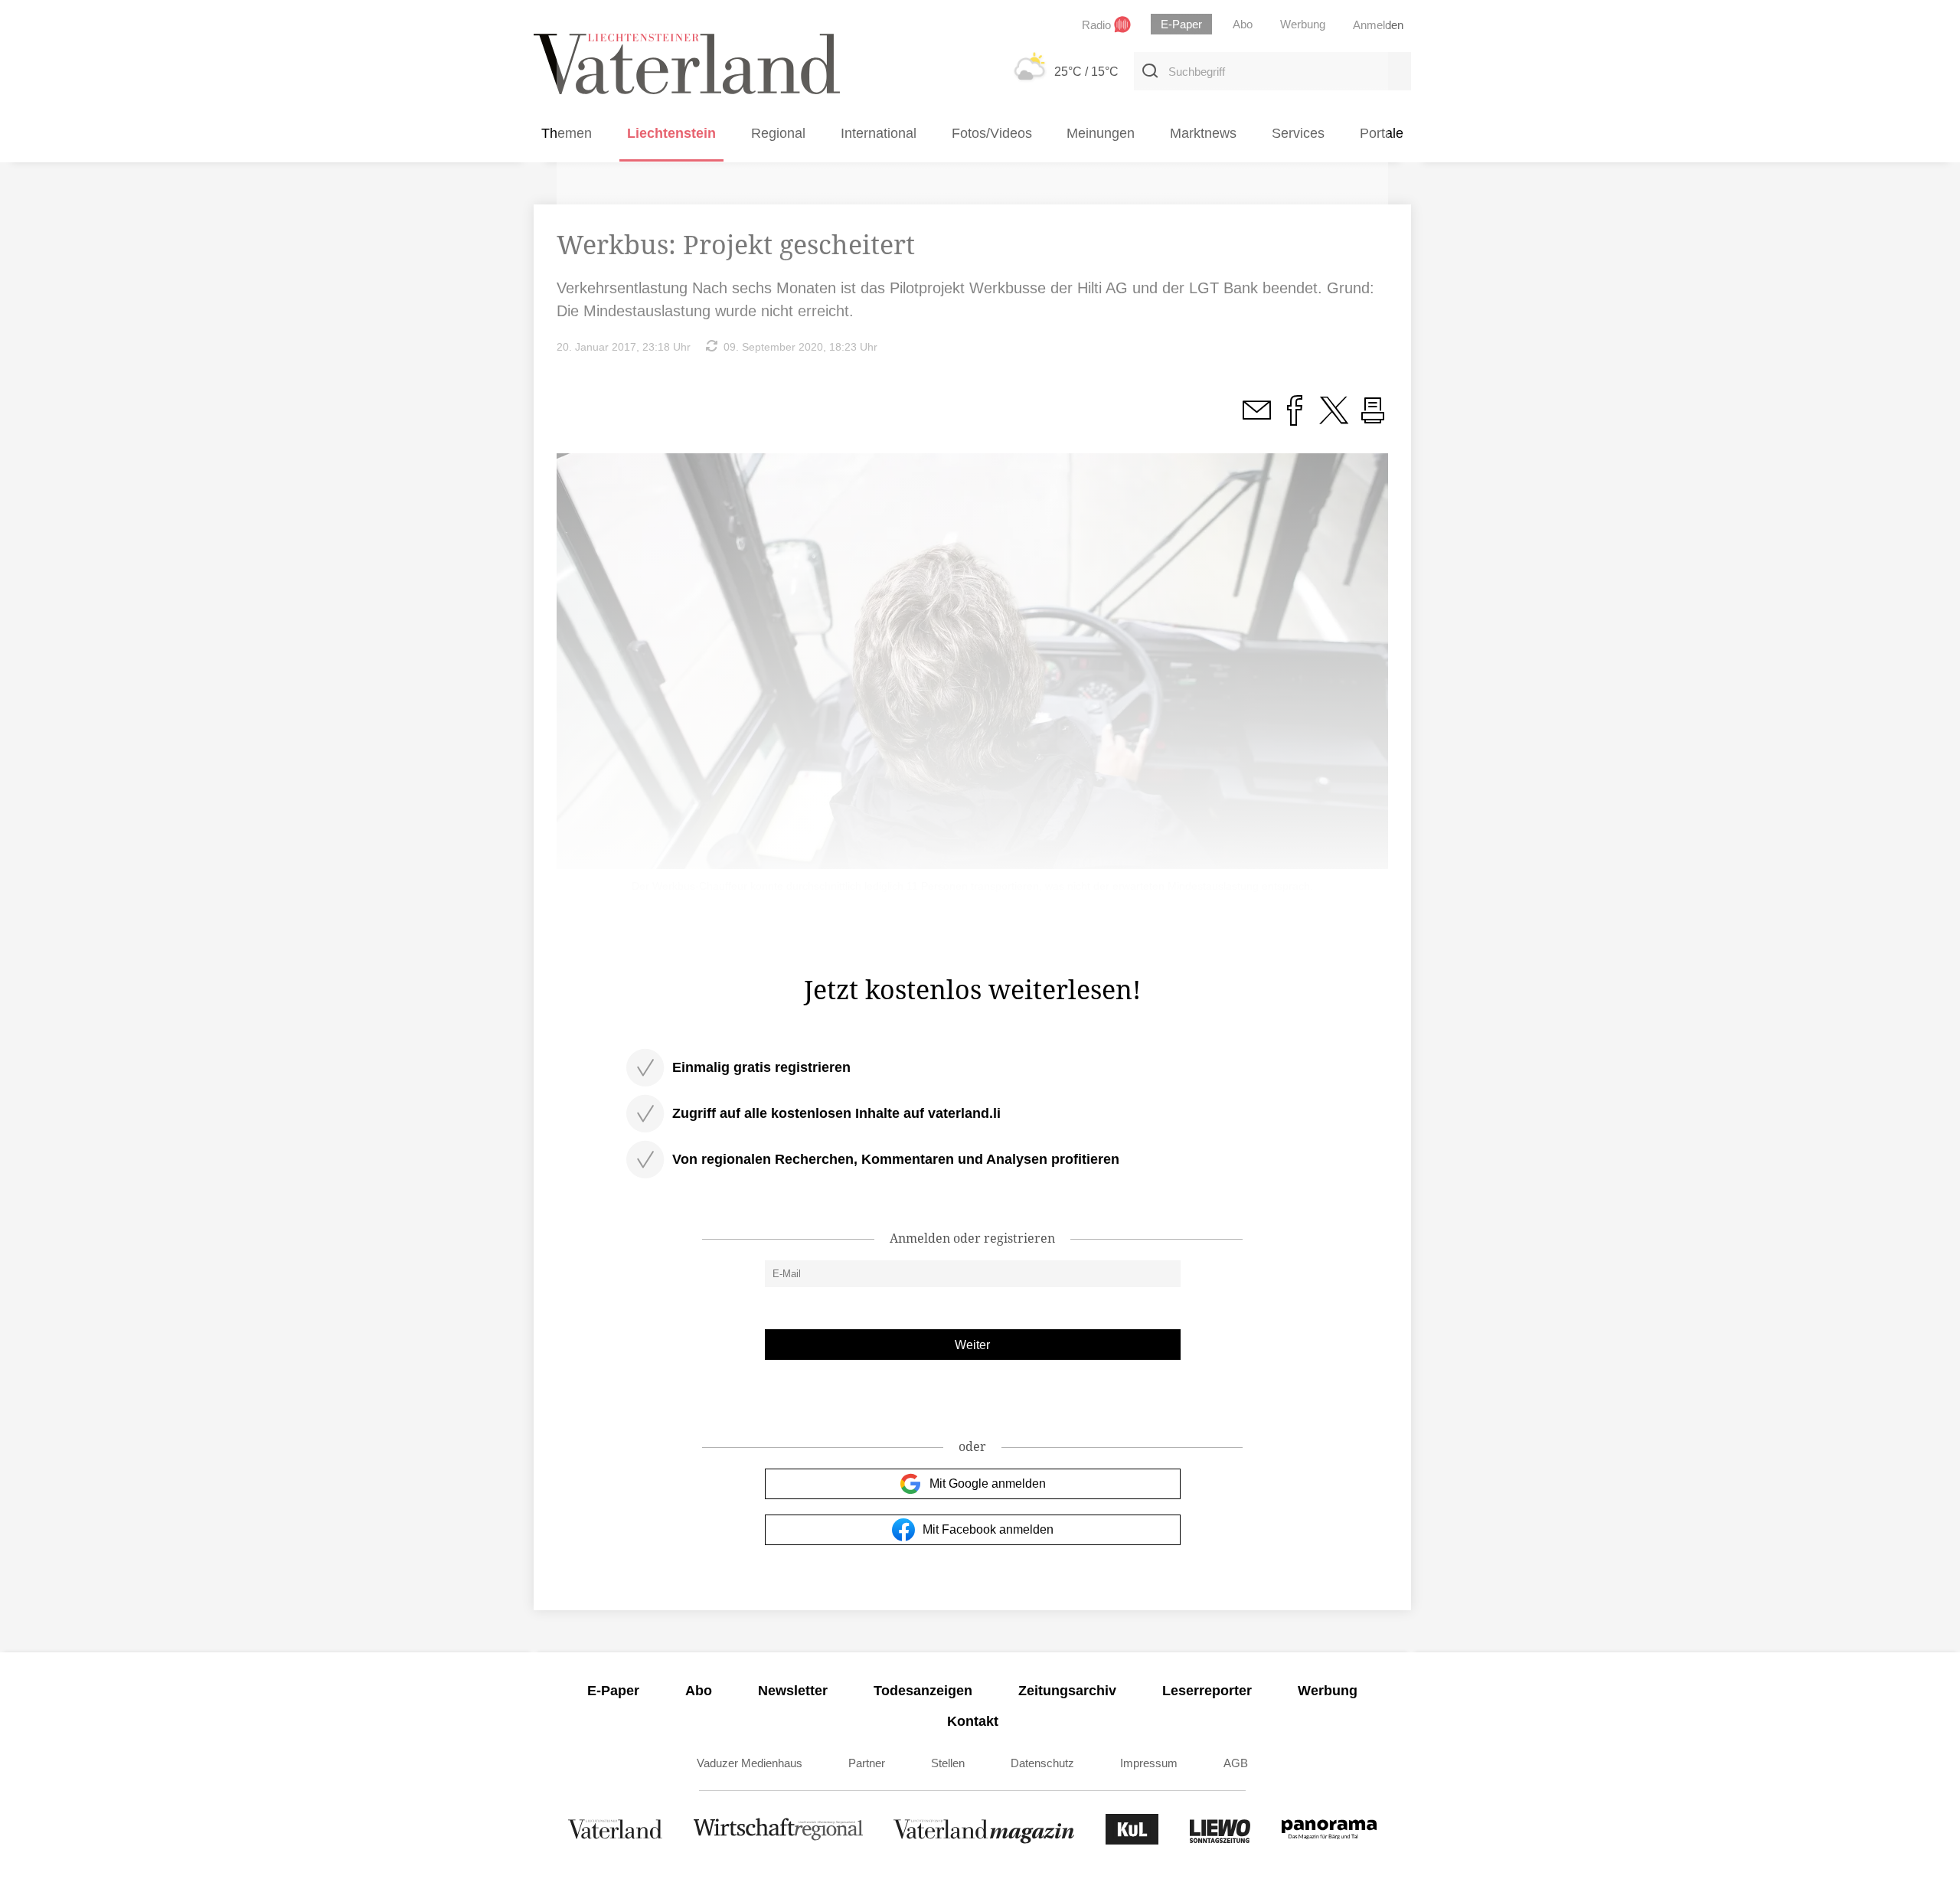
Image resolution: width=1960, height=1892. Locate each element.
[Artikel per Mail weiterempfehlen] (1256, 419)
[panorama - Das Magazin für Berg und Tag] (1329, 1840)
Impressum (1149, 1763)
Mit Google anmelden (988, 1484)
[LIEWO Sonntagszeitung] (1220, 1840)
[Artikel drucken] (1373, 419)
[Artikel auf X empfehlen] (1334, 419)
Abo (699, 1691)
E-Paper (613, 1691)
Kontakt (973, 1721)
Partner (867, 1763)
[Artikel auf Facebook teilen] (1295, 419)
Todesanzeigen (923, 1691)
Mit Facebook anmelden (988, 1529)
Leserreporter (1207, 1691)
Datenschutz (1042, 1763)
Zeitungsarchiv (1067, 1691)
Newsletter (793, 1691)
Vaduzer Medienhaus (750, 1763)
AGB (1236, 1763)
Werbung (1328, 1691)
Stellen (948, 1763)
